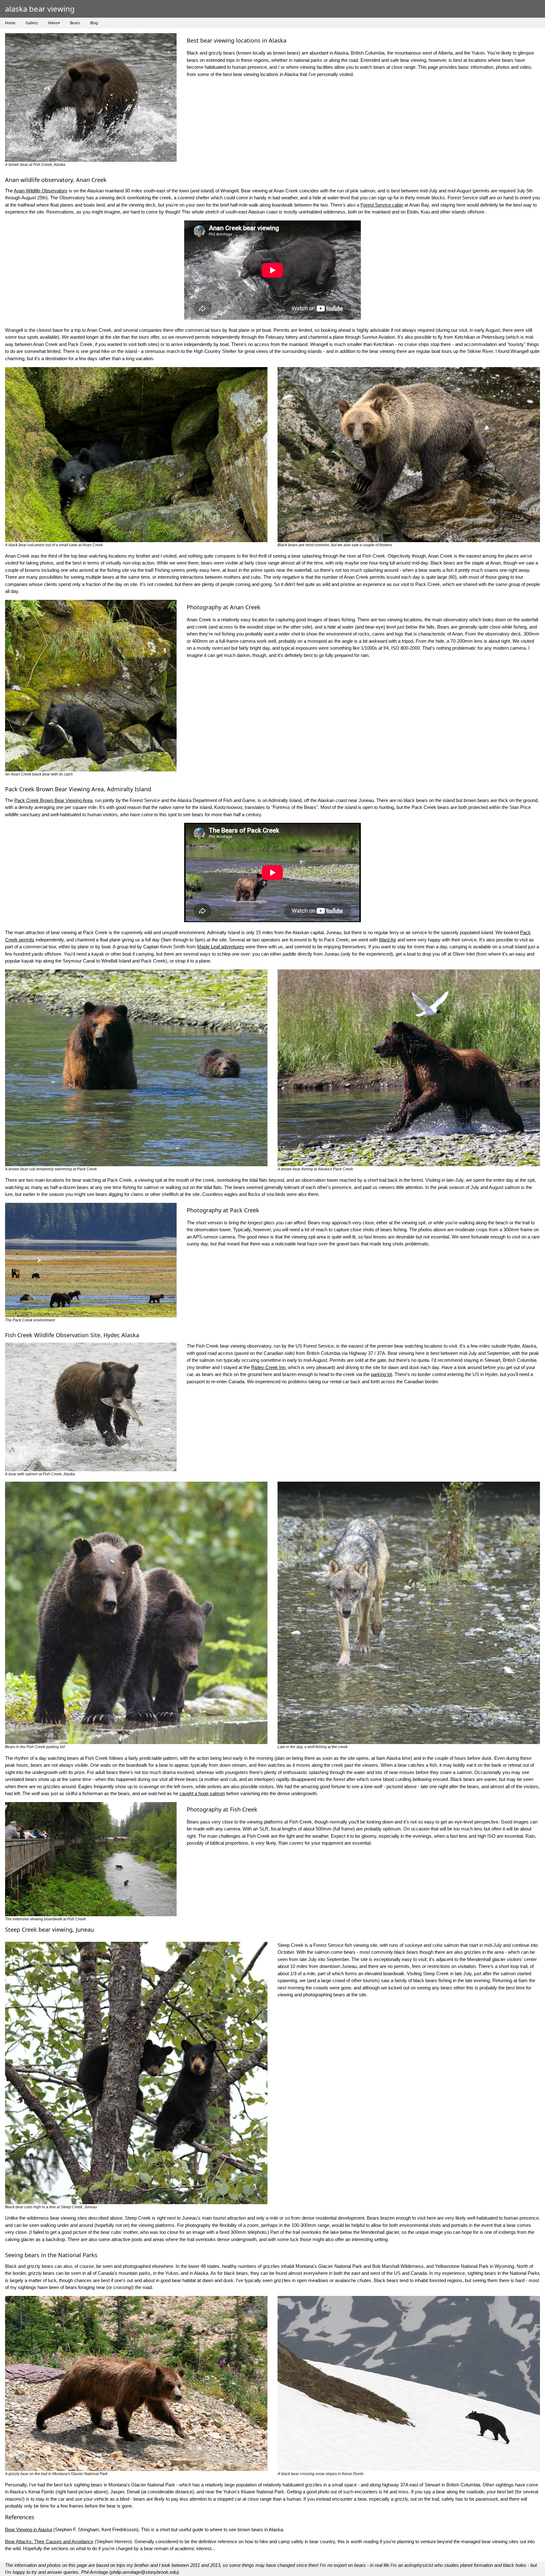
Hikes (53, 23)
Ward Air (387, 940)
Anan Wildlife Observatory (41, 191)
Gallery (32, 23)
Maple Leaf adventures (221, 947)
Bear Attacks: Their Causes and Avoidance (49, 2541)
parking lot (381, 1374)
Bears (75, 23)
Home (10, 23)
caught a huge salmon (202, 1793)
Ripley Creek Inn (268, 1367)
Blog (94, 23)
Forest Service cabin (382, 205)
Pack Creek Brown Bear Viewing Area (53, 800)
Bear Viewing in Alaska (29, 2529)
